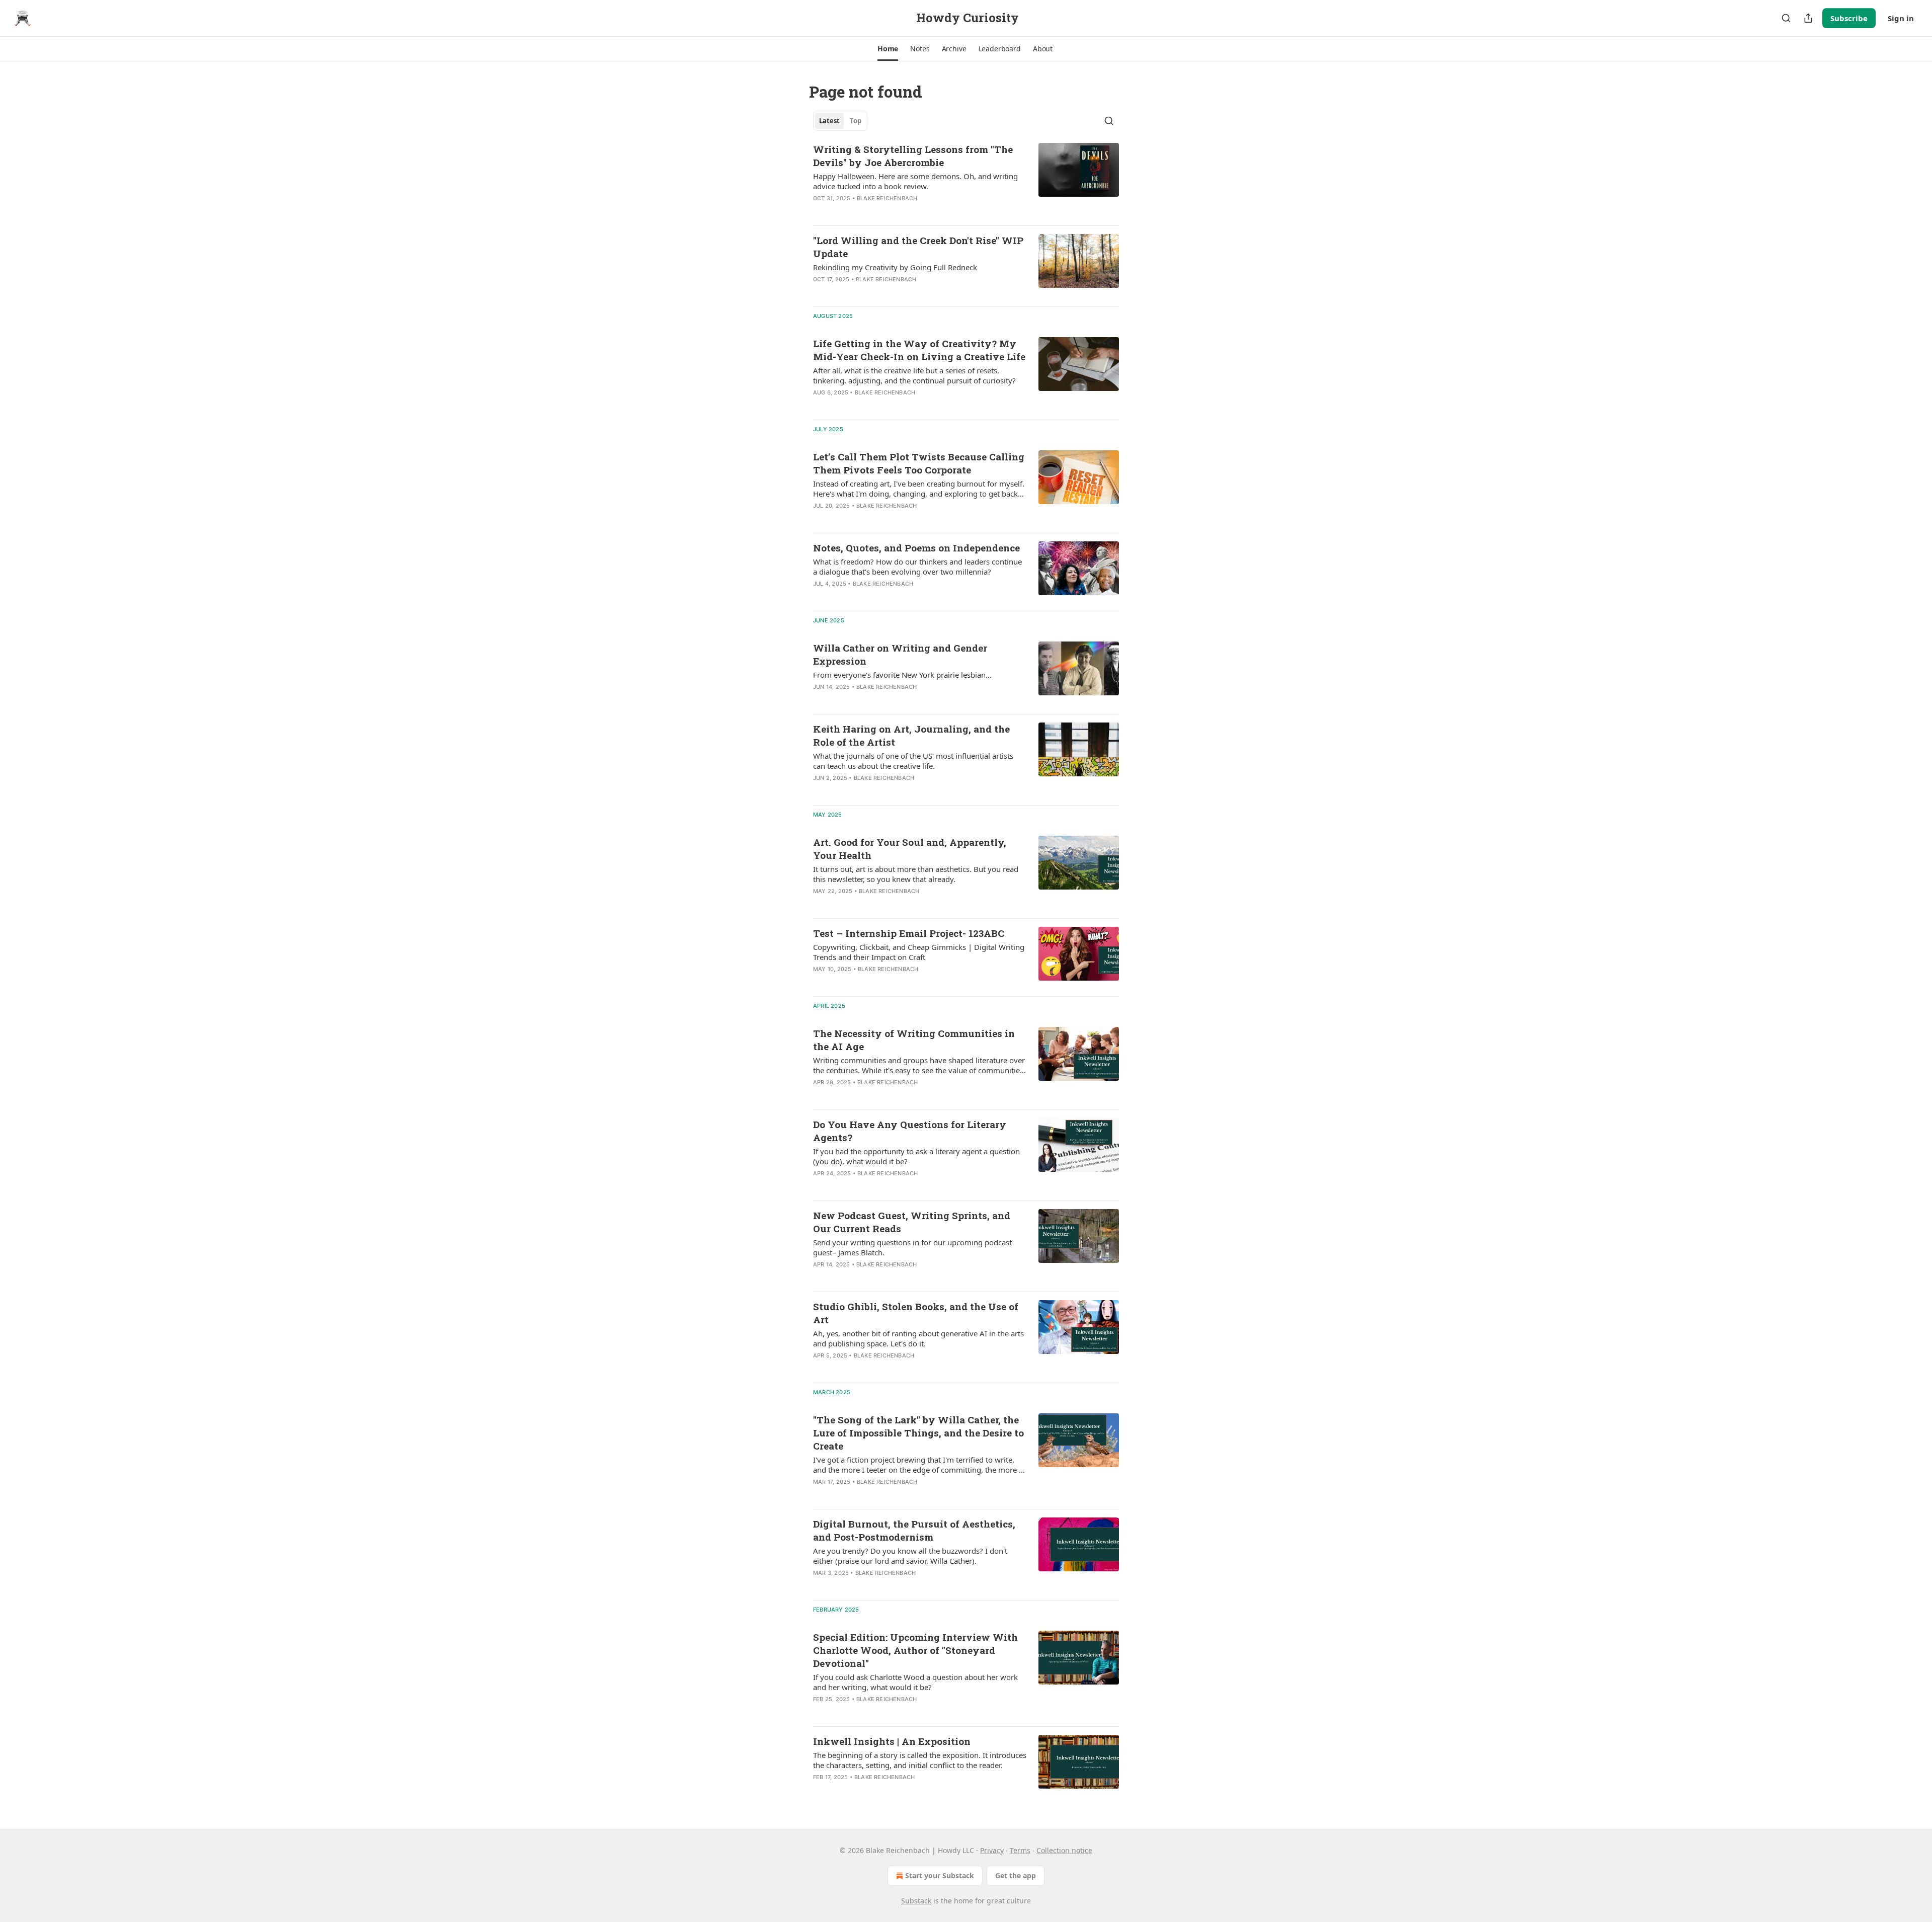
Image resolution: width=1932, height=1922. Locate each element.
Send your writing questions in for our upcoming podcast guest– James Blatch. (912, 1247)
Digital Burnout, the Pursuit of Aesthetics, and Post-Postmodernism (914, 1530)
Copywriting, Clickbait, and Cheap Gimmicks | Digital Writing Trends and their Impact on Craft (919, 952)
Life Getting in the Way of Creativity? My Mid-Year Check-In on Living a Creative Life (919, 350)
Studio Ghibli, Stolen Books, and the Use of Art (916, 1313)
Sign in (1901, 18)
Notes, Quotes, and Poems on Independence (916, 548)
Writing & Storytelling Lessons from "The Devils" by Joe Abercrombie (913, 156)
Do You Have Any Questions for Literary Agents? (910, 1131)
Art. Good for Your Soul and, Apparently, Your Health (910, 849)
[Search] (1786, 18)
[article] (966, 180)
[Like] (820, 211)
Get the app (1016, 1875)
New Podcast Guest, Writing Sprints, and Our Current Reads (912, 1222)
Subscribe (1849, 18)
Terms (1020, 1850)
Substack (916, 1901)
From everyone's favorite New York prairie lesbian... (902, 675)
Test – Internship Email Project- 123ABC (909, 933)
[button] (888, 49)
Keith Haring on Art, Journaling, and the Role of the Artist (911, 735)
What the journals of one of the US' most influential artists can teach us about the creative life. (913, 761)
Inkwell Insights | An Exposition (892, 1741)
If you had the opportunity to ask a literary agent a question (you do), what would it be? (916, 1156)
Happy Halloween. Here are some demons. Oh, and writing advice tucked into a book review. (915, 181)
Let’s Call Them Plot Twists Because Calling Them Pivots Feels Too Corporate (919, 463)
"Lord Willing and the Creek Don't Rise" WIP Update (918, 247)
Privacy (992, 1850)
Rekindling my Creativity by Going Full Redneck (895, 267)
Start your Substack (940, 1875)
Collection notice (1064, 1850)
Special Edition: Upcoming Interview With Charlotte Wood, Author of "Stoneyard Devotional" (915, 1650)
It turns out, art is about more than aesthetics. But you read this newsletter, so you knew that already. (916, 874)
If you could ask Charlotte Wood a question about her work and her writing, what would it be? (915, 1682)
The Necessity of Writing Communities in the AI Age (914, 1040)
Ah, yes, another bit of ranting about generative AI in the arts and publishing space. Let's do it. (918, 1338)
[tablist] (840, 121)
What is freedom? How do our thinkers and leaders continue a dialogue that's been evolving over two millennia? (917, 567)
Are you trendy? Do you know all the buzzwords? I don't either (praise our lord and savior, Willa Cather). (910, 1556)
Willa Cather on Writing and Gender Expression (900, 654)
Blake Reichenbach (887, 198)
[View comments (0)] (884, 211)
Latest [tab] (829, 121)
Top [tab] (856, 121)
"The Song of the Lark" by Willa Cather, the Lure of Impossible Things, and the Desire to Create (918, 1433)
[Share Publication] (1808, 18)
